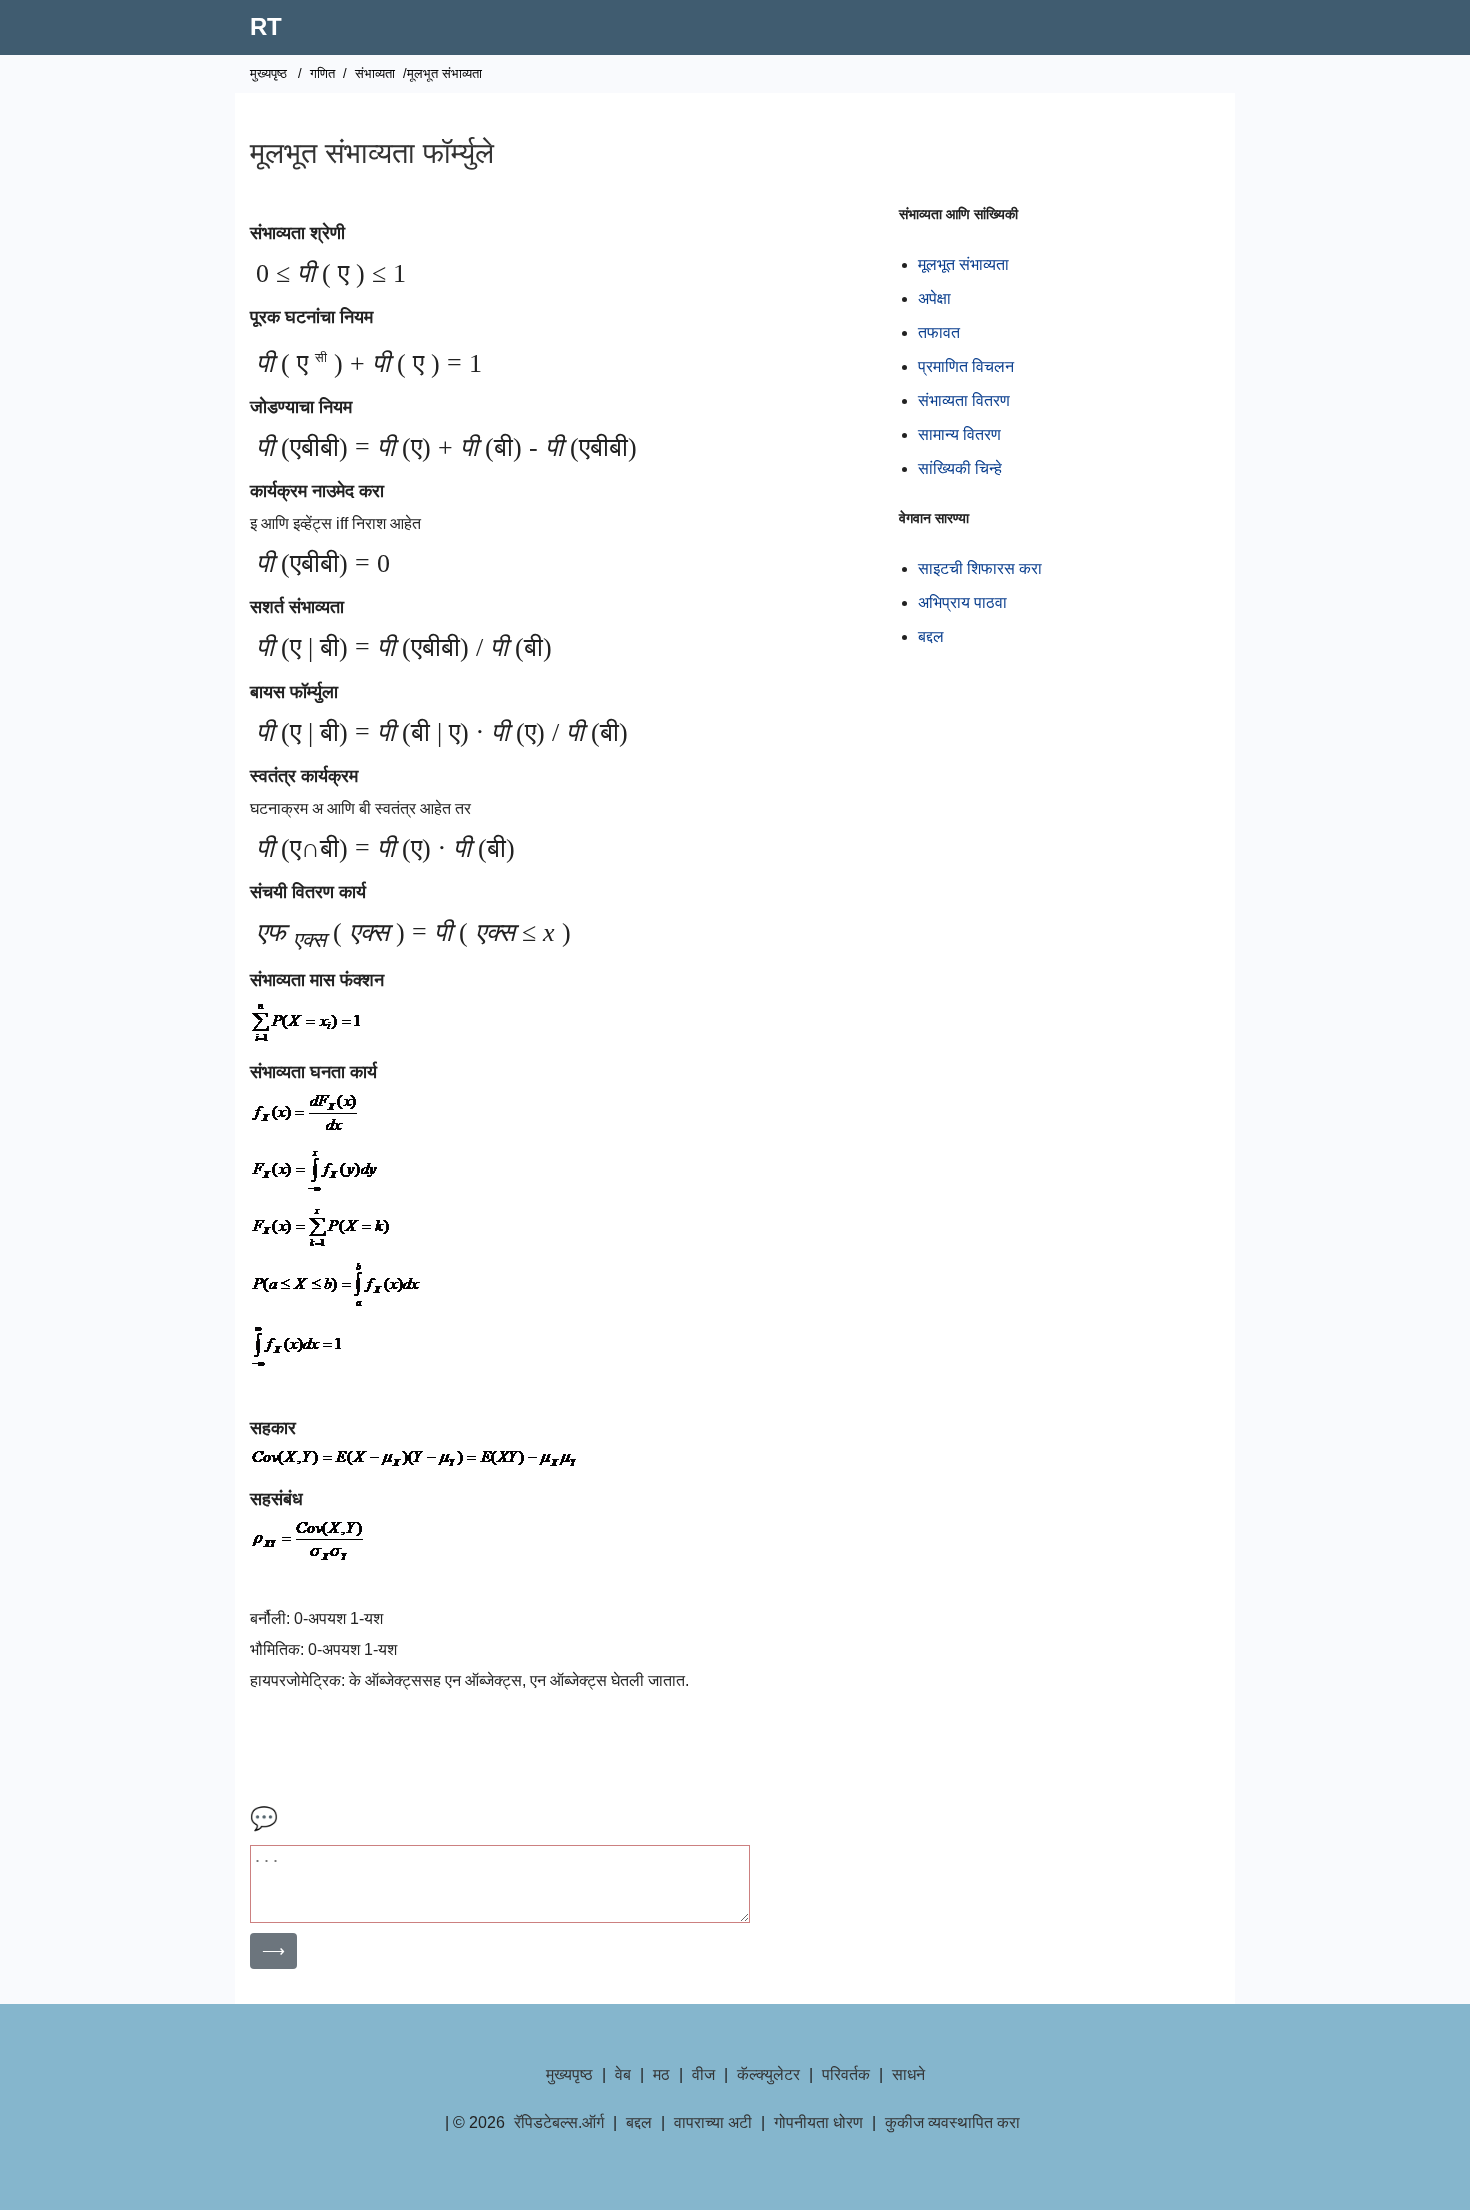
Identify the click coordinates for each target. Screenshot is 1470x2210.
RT (266, 26)
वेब (623, 2074)
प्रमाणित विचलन (966, 366)
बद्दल (931, 636)
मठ (661, 2074)
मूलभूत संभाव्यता (963, 264)
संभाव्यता (375, 73)
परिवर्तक (846, 2074)
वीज (703, 2074)
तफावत (939, 332)
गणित (322, 73)
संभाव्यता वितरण (964, 400)
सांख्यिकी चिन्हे (960, 468)
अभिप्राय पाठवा (962, 602)
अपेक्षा (934, 298)
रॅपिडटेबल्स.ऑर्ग (559, 2122)
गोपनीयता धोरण (818, 2122)
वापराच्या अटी (713, 2122)
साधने (908, 2074)
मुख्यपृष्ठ (268, 73)
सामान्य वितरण (959, 434)
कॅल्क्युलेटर (768, 2074)
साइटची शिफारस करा (980, 568)
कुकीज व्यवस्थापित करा (952, 2122)
